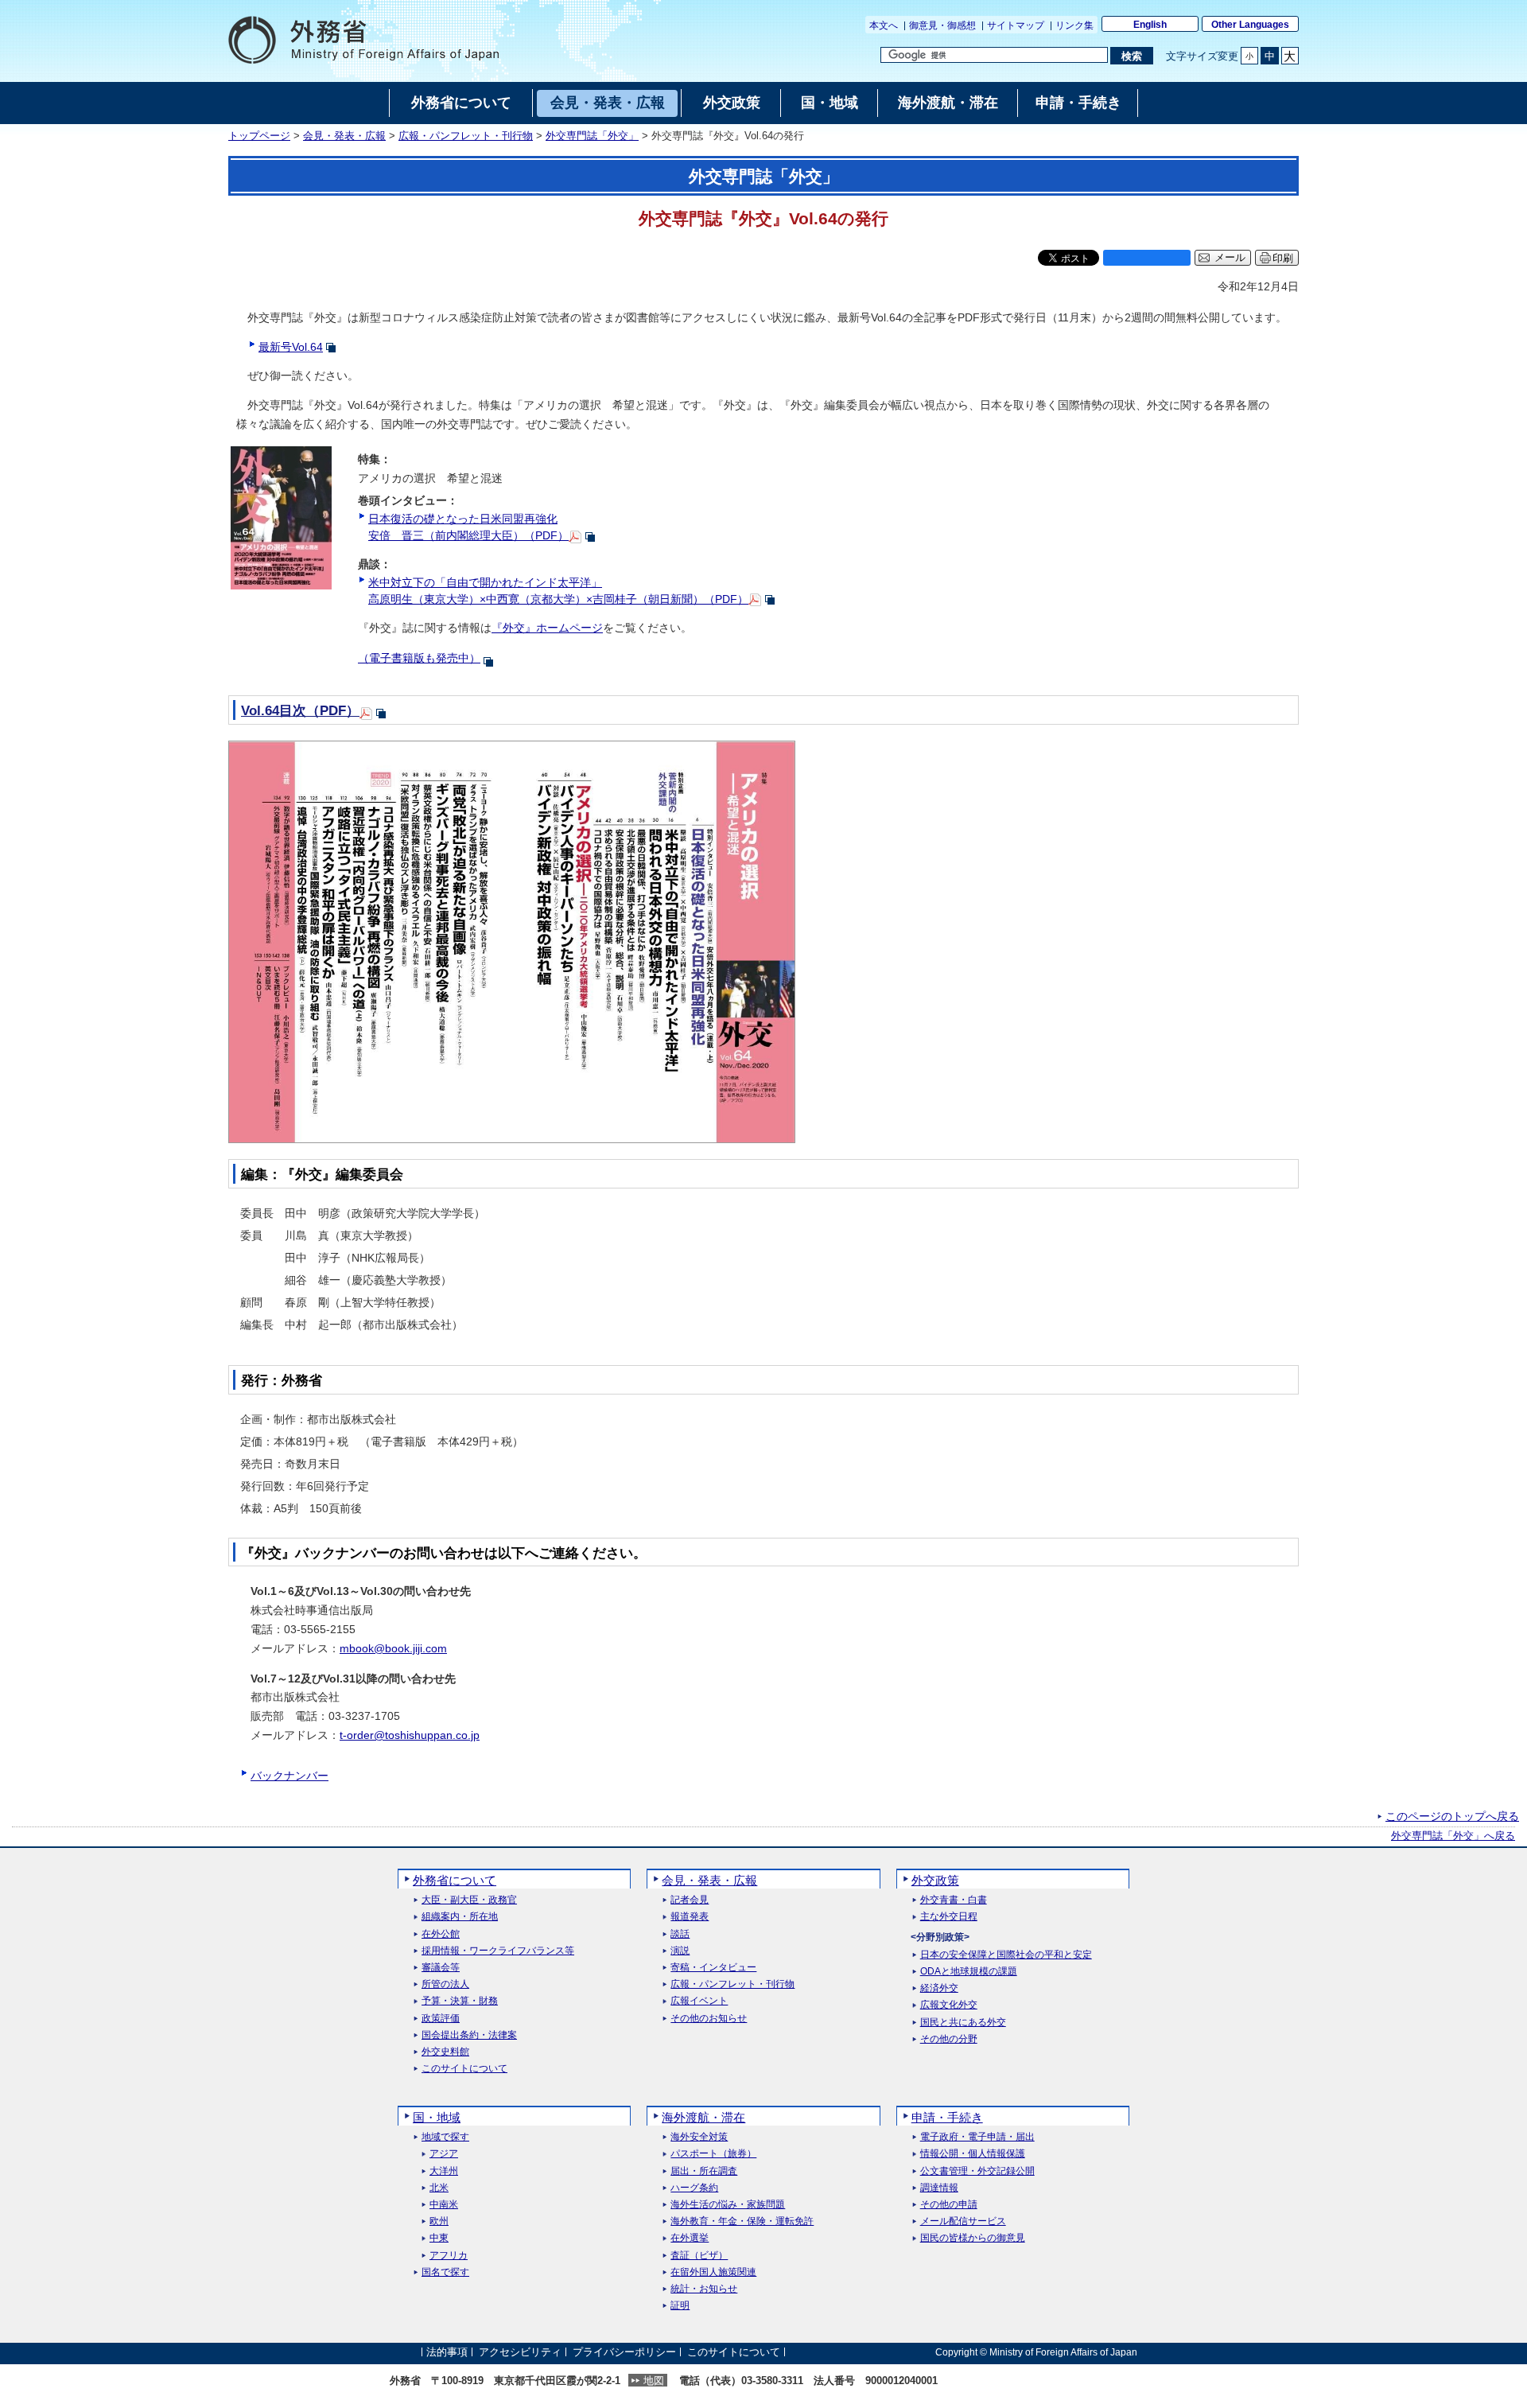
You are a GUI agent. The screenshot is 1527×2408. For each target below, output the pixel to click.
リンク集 (1074, 25)
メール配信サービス (963, 2221)
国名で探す (445, 2272)
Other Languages (1250, 25)
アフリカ (449, 2256)
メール (1230, 258)
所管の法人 (445, 1984)
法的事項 (447, 2352)
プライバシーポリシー (624, 2352)
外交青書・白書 (954, 1900)
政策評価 (441, 2019)
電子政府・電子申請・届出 (977, 2137)
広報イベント (699, 2001)
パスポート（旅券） (713, 2154)
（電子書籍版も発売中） (419, 658)
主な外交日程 (949, 1917)
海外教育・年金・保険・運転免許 (742, 2221)
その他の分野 (949, 2039)
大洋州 (444, 2171)
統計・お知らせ (704, 2289)
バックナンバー (289, 1776)
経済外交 (939, 1988)
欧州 (439, 2221)
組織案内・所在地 (460, 1917)
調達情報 (939, 2188)
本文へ (884, 25)
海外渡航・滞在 (703, 2117)
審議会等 (441, 1968)
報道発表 (690, 1917)
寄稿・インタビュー (713, 1968)
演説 (680, 1951)
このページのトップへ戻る (1452, 1816)
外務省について (455, 1880)
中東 (439, 2238)
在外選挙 (690, 2238)
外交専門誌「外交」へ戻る (1453, 1836)
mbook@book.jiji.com (393, 1648)
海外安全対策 (699, 2137)
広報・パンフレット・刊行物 (466, 136)
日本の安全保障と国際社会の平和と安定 (1006, 1955)
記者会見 (690, 1900)
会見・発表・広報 (344, 136)
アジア (444, 2154)
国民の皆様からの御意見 (973, 2238)
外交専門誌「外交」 (592, 136)
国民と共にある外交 (963, 2023)
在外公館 (441, 1934)
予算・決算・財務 (460, 2001)
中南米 (444, 2205)
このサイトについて (464, 2069)
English (1150, 25)
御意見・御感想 (942, 25)
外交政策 (935, 1880)
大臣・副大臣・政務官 (469, 1900)
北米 (439, 2188)
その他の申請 (949, 2205)
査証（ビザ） (699, 2256)
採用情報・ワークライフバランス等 (498, 1951)
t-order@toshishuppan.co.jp (410, 1735)
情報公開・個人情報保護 (973, 2154)
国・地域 (437, 2117)
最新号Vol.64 (291, 347)
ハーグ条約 (694, 2188)
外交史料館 (445, 2052)
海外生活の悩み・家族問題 (728, 2205)
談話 (680, 1934)
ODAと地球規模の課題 (969, 1972)
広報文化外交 (949, 2005)
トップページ (259, 136)
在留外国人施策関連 (713, 2272)
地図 (654, 2381)
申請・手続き (947, 2117)
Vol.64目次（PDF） (300, 711)
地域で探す (445, 2137)
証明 (680, 2306)
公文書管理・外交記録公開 (977, 2171)
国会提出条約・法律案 (469, 2035)
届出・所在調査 (704, 2171)
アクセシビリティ (520, 2352)
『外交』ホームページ (547, 628)
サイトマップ (1016, 25)
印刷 (1283, 258)
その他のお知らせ (709, 2019)
